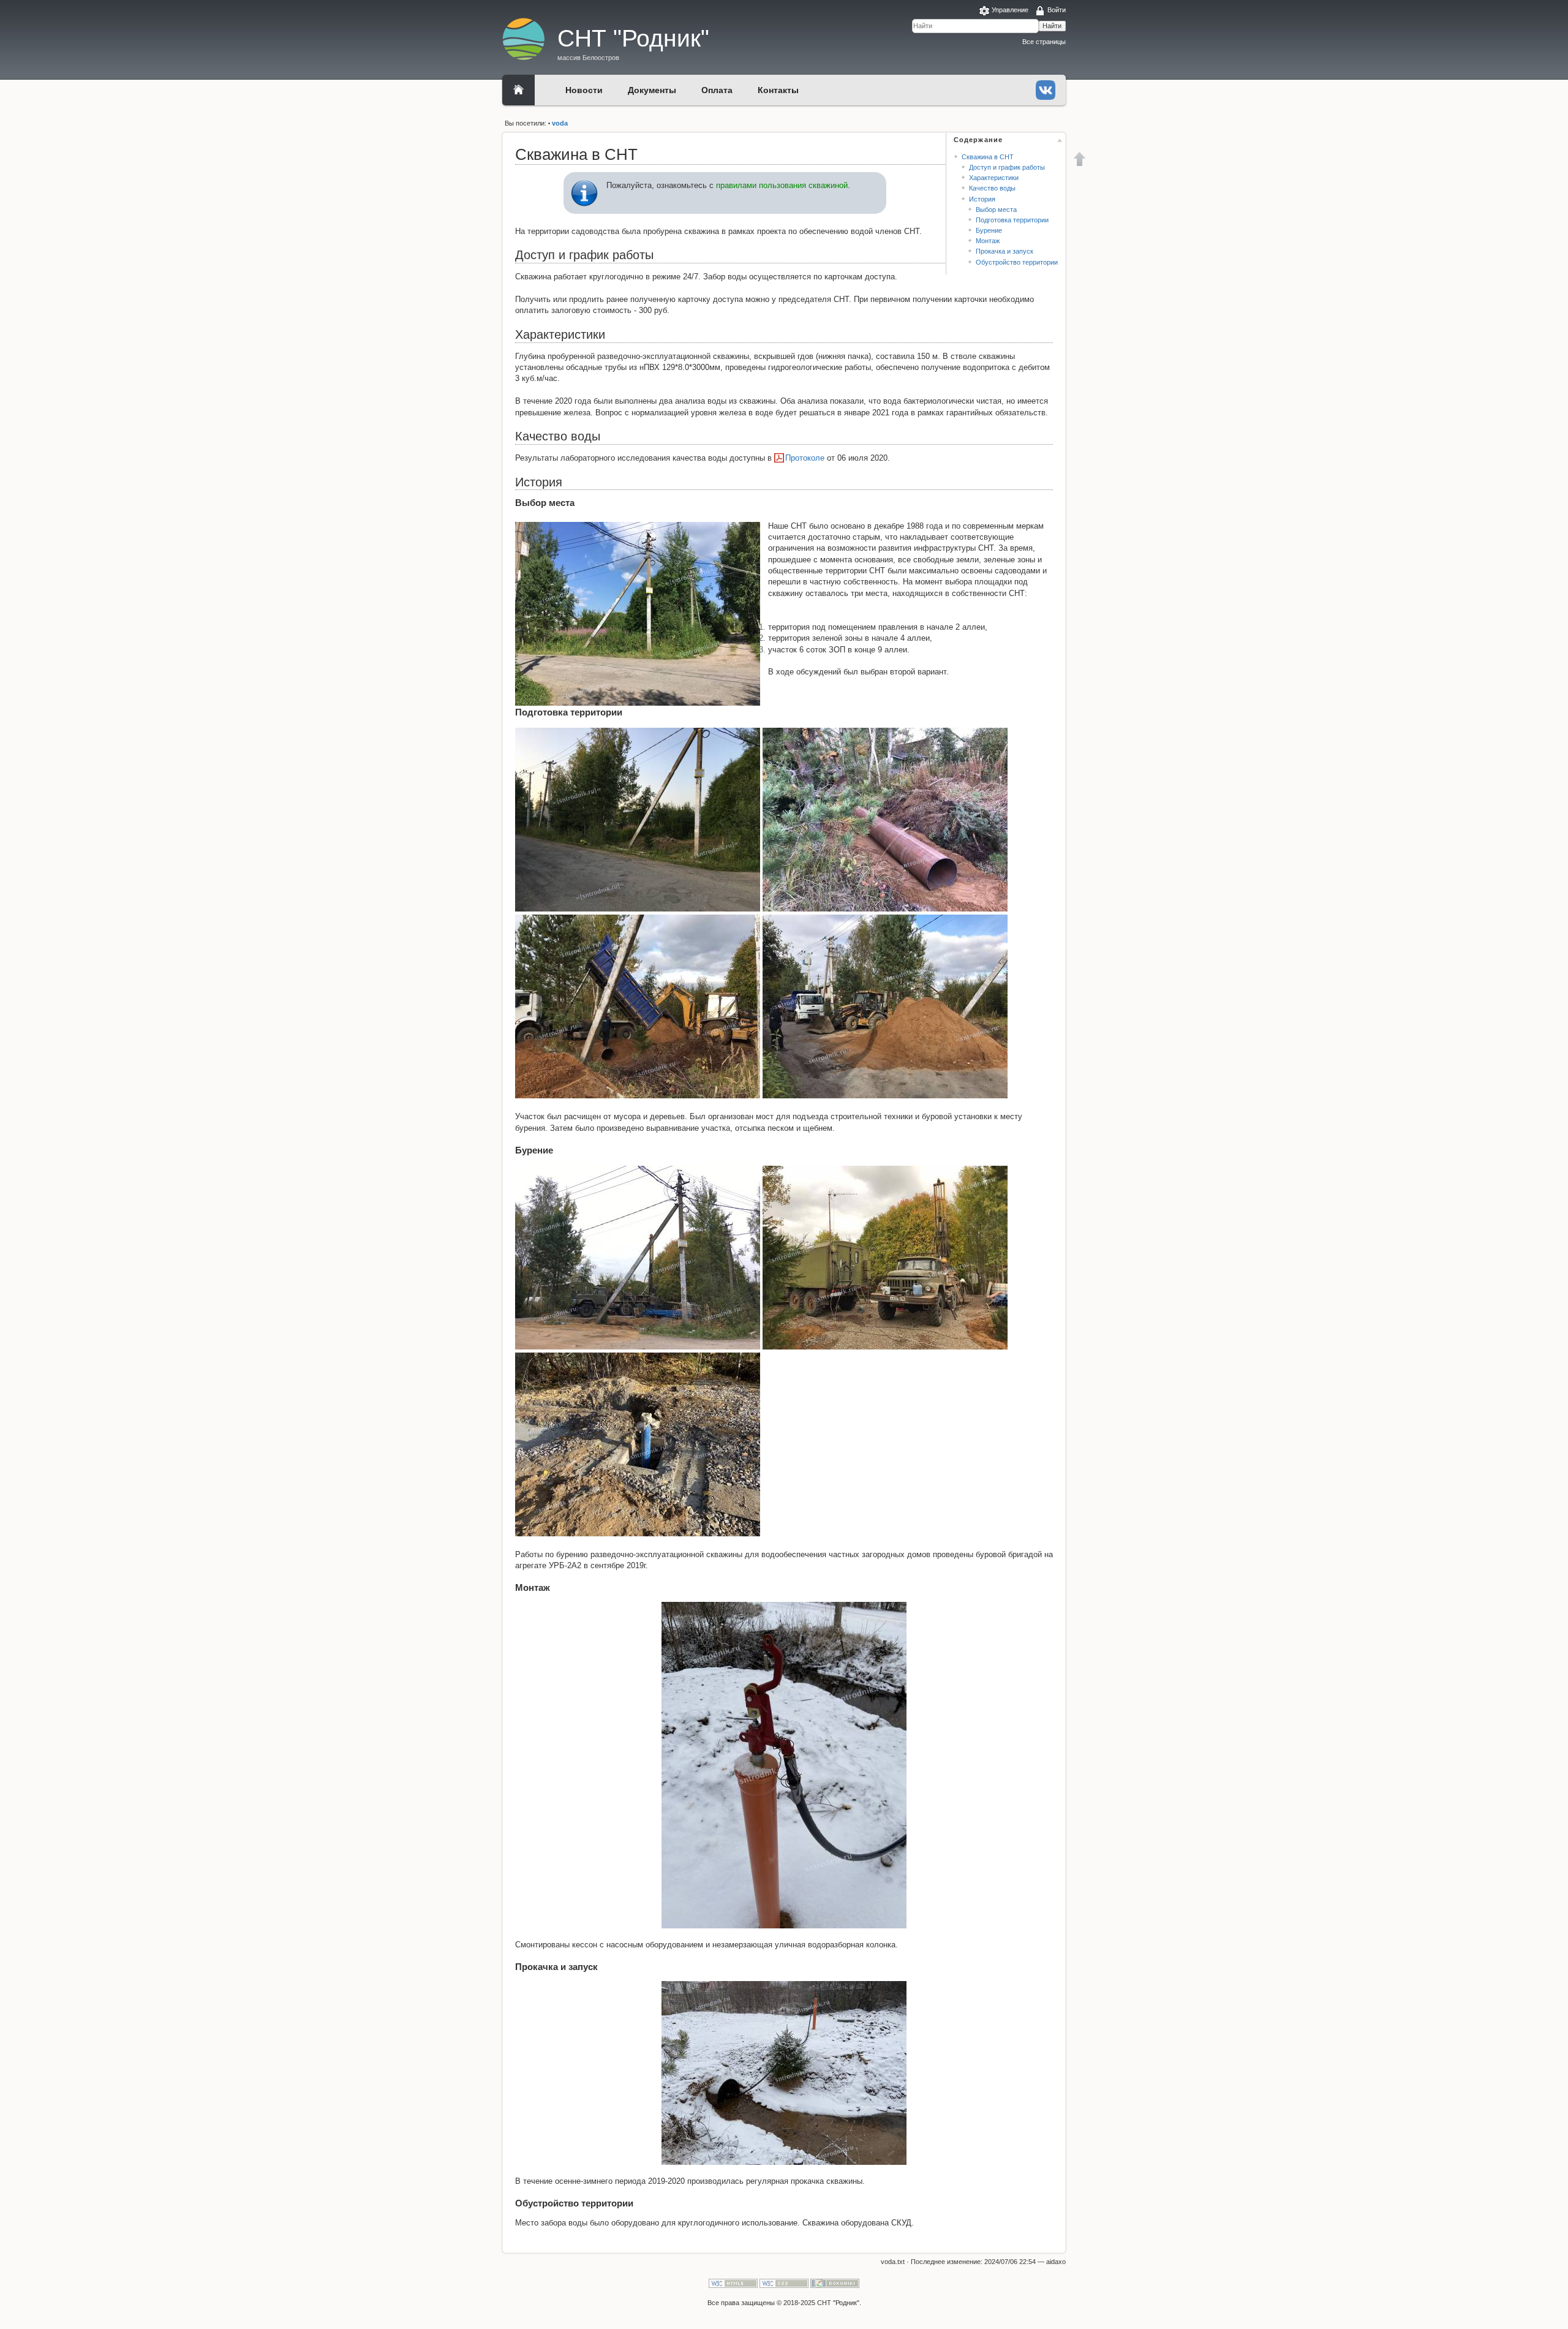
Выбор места (996, 209)
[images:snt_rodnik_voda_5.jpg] (885, 1006)
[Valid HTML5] (733, 2283)
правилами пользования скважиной (782, 185)
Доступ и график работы (1007, 167)
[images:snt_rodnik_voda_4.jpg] (638, 1006)
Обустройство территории (1017, 262)
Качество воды (992, 188)
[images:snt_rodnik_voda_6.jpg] (638, 1257)
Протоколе (805, 458)
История (982, 199)
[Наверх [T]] (1080, 159)
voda (560, 123)
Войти (1057, 10)
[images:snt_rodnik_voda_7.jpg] (885, 1257)
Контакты (778, 90)
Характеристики (994, 178)
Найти (1052, 26)
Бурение (989, 230)
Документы (652, 90)
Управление (1010, 10)
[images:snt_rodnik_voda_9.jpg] (784, 1765)
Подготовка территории (1012, 220)
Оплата (717, 90)
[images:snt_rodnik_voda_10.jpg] (784, 2073)
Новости (584, 90)
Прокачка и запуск (1005, 251)
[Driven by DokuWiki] (835, 2283)
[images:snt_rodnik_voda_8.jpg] (638, 1444)
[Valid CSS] (784, 2283)
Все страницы (1044, 42)
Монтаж (988, 241)
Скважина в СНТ (988, 157)
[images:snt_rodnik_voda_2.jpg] (638, 819)
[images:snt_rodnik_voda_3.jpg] (885, 819)
